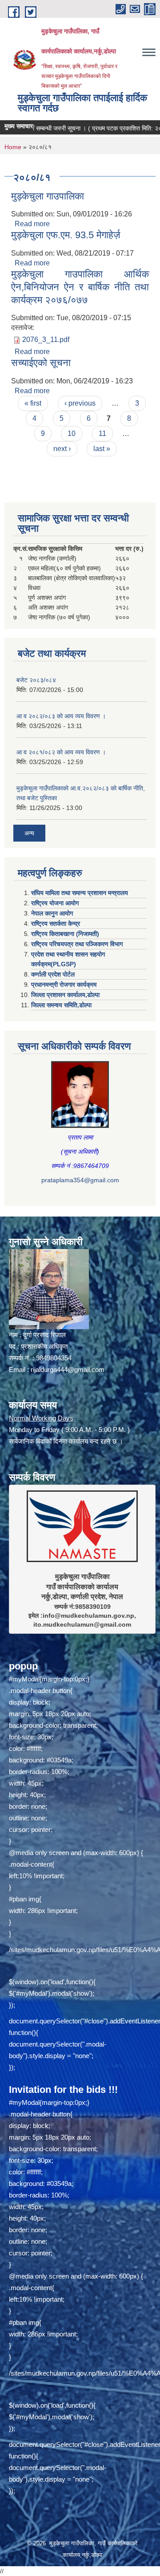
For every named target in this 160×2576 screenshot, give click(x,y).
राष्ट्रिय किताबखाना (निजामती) (65, 934)
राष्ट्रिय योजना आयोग (55, 903)
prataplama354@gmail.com (80, 1180)
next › (62, 449)
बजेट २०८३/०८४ (36, 680)
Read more (32, 224)
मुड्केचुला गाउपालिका (48, 196)
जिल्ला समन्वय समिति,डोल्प (61, 1005)
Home (13, 147)
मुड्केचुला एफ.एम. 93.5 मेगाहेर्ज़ (66, 235)
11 (102, 433)
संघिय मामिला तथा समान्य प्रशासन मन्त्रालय (80, 893)
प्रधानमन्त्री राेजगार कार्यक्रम (64, 985)
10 (72, 433)
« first (33, 403)
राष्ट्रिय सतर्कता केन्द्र (56, 924)
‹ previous (80, 403)
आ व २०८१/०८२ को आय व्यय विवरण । (61, 752)
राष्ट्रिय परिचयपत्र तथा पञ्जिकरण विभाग (77, 944)
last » (102, 449)
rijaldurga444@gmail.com (68, 1369)
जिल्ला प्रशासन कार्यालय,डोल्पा (65, 995)
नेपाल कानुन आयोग (52, 913)
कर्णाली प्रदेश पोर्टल (53, 974)
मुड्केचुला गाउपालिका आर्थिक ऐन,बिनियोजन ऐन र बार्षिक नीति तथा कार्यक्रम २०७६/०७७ (80, 287)
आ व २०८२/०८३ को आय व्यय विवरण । (61, 716)
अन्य (29, 833)
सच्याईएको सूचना (41, 363)
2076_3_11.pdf (46, 340)
